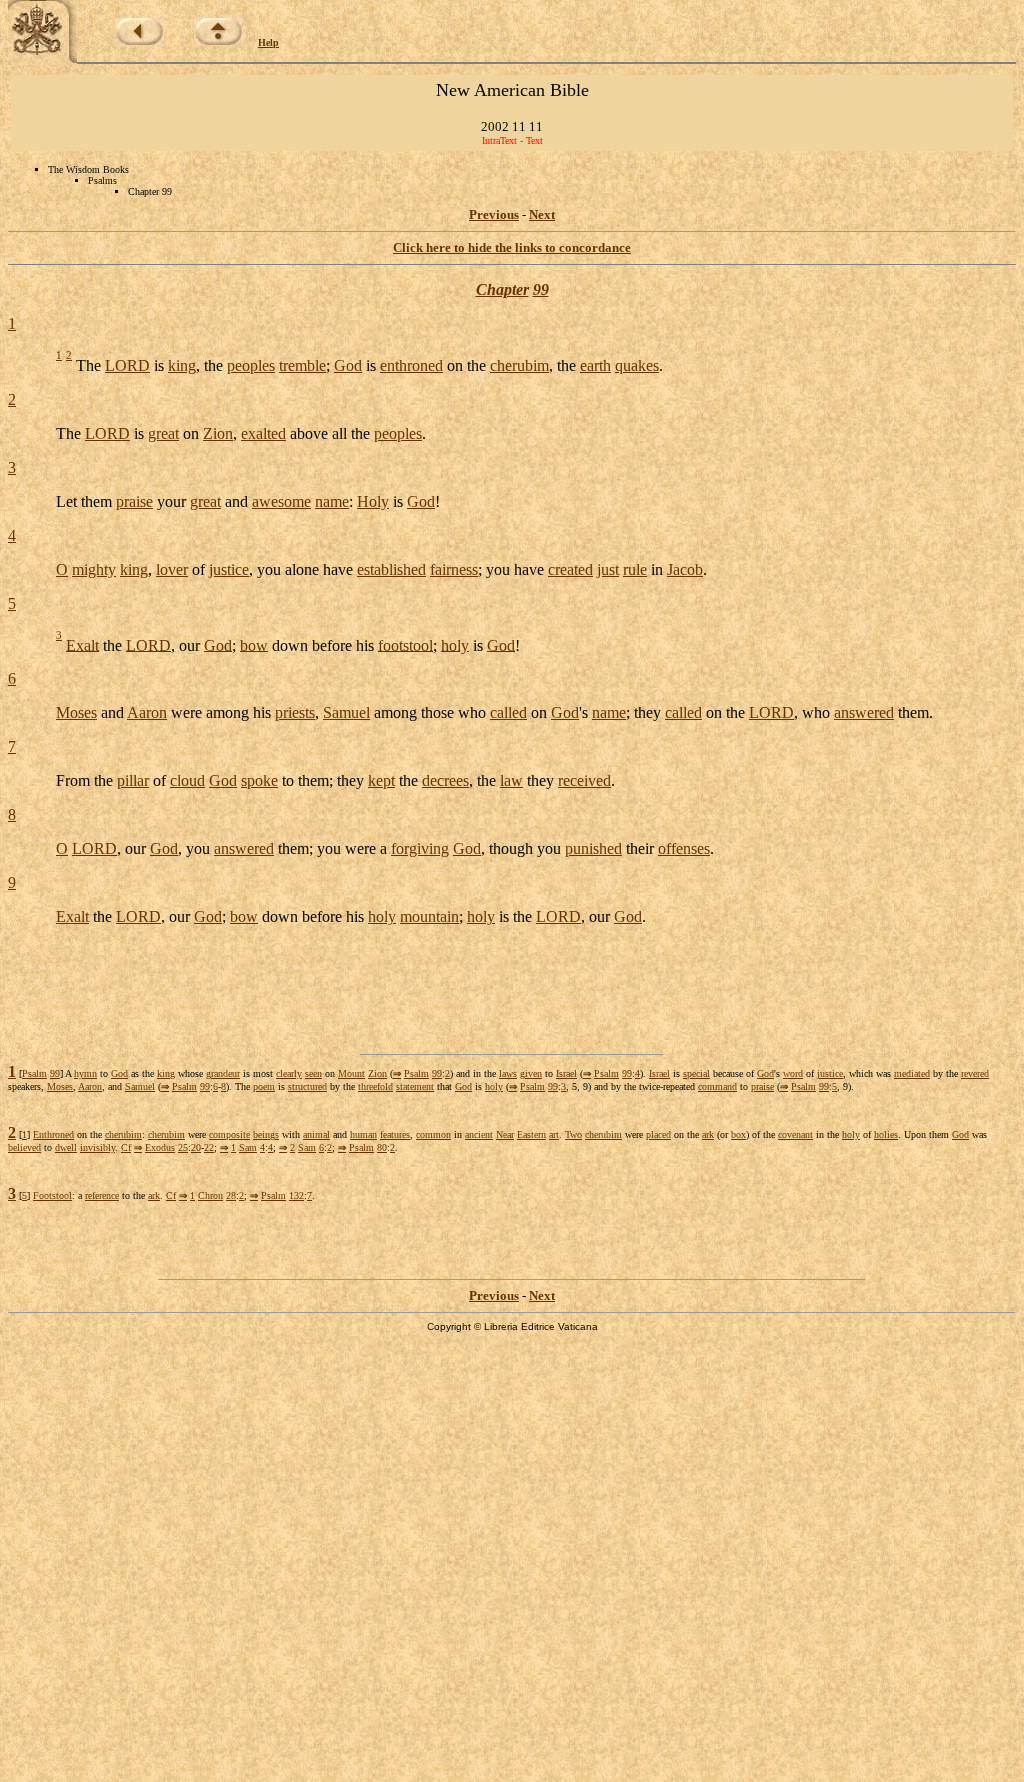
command (717, 1086)
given (531, 1073)
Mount (351, 1073)
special (696, 1073)
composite (229, 1134)
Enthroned (53, 1134)
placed (658, 1134)
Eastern (531, 1134)
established (391, 569)
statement (415, 1086)
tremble (302, 365)
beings (266, 1134)
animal (316, 1134)
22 (209, 1147)
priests (295, 712)
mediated (912, 1073)
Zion (218, 433)
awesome (281, 501)
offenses (684, 848)
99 (541, 289)
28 (231, 1195)
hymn (85, 1073)
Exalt (82, 644)
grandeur (223, 1073)
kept (381, 780)
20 (196, 1147)
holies (886, 1134)
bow (254, 644)
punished (593, 848)
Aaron (147, 712)
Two (573, 1134)
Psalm (34, 1073)
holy (455, 644)
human (363, 1134)
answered (864, 712)
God (348, 365)
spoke (259, 780)
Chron (210, 1195)
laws (508, 1073)
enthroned (411, 365)
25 (183, 1147)
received (584, 780)
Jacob (685, 569)
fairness (454, 569)
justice (229, 569)
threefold (375, 1086)
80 (382, 1147)
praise (134, 501)
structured (307, 1086)
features (395, 1134)
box (738, 1134)
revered (975, 1073)
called (508, 712)
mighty (94, 569)
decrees (445, 780)
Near (505, 1134)
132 (296, 1195)
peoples (251, 365)
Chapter (502, 289)
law (511, 780)
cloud (187, 780)
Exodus (160, 1147)
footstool (405, 644)
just (608, 569)
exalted (263, 433)
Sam (248, 1147)
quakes (637, 365)
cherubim (519, 365)
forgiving (420, 848)
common (433, 1134)
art (554, 1134)
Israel (566, 1073)
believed (24, 1147)
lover (172, 569)
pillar (133, 780)
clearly (289, 1073)
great (163, 433)
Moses (76, 712)
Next (542, 214)
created (570, 569)
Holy (373, 501)
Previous (494, 214)
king (182, 365)
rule (635, 569)
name (332, 501)
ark (708, 1134)
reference (102, 1195)
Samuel (346, 712)
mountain (429, 916)
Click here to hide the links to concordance (512, 247)
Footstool (52, 1195)
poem (264, 1086)
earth (595, 365)
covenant (795, 1134)
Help (268, 42)
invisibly (97, 1147)
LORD (127, 365)
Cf (126, 1147)
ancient (479, 1134)
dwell (66, 1147)
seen (313, 1073)
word (793, 1073)
